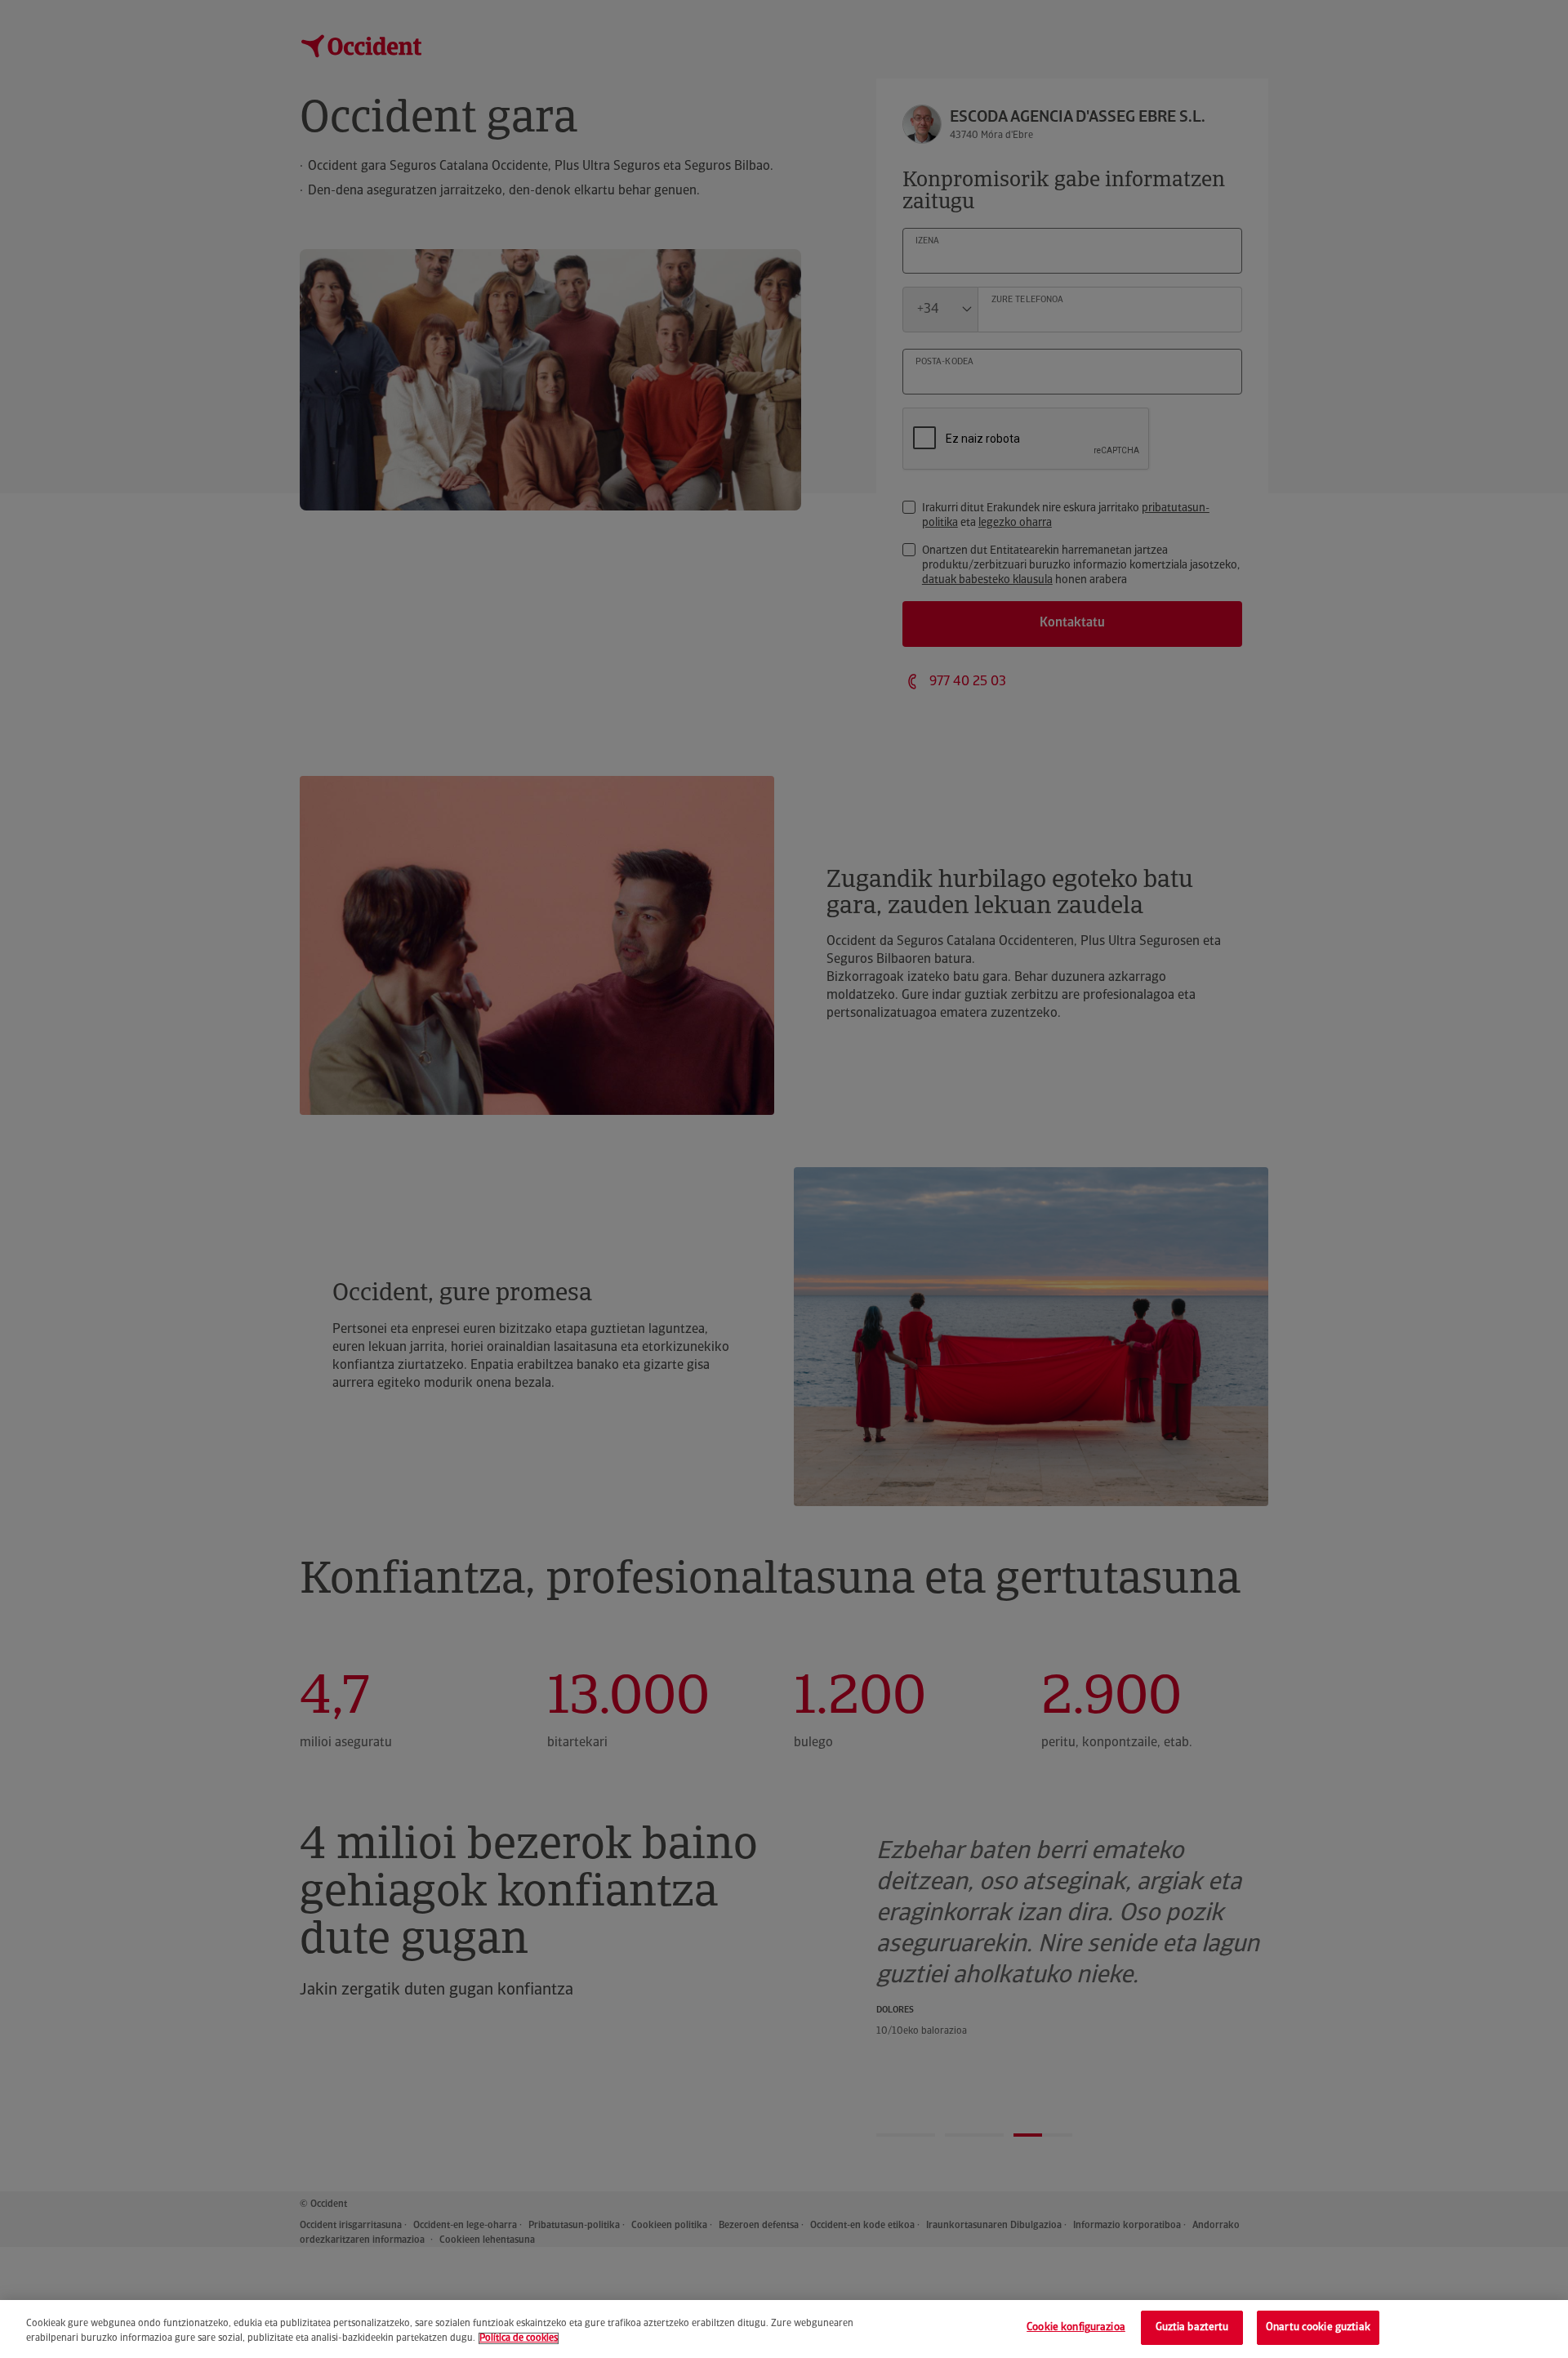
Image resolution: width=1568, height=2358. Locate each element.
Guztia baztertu (1192, 2327)
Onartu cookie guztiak (1318, 2327)
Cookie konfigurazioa (1076, 2327)
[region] (784, 2329)
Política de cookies (519, 2338)
